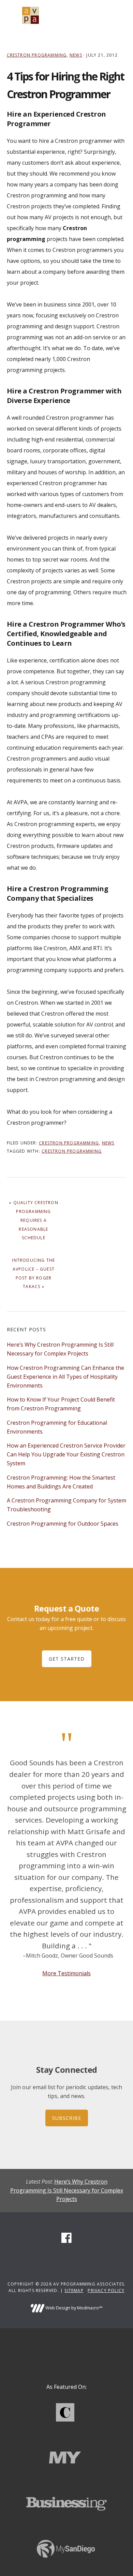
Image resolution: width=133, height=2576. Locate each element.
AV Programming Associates (31, 15)
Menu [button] (118, 15)
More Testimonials (66, 1973)
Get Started (67, 1659)
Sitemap (74, 2290)
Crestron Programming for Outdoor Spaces (63, 1524)
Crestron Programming (37, 55)
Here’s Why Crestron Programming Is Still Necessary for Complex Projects (67, 2190)
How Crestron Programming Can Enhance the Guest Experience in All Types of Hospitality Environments (65, 1377)
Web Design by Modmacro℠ (73, 2308)
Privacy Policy (106, 2290)
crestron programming (72, 1151)
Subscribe (67, 2118)
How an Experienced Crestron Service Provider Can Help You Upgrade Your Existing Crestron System (66, 1454)
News (76, 55)
